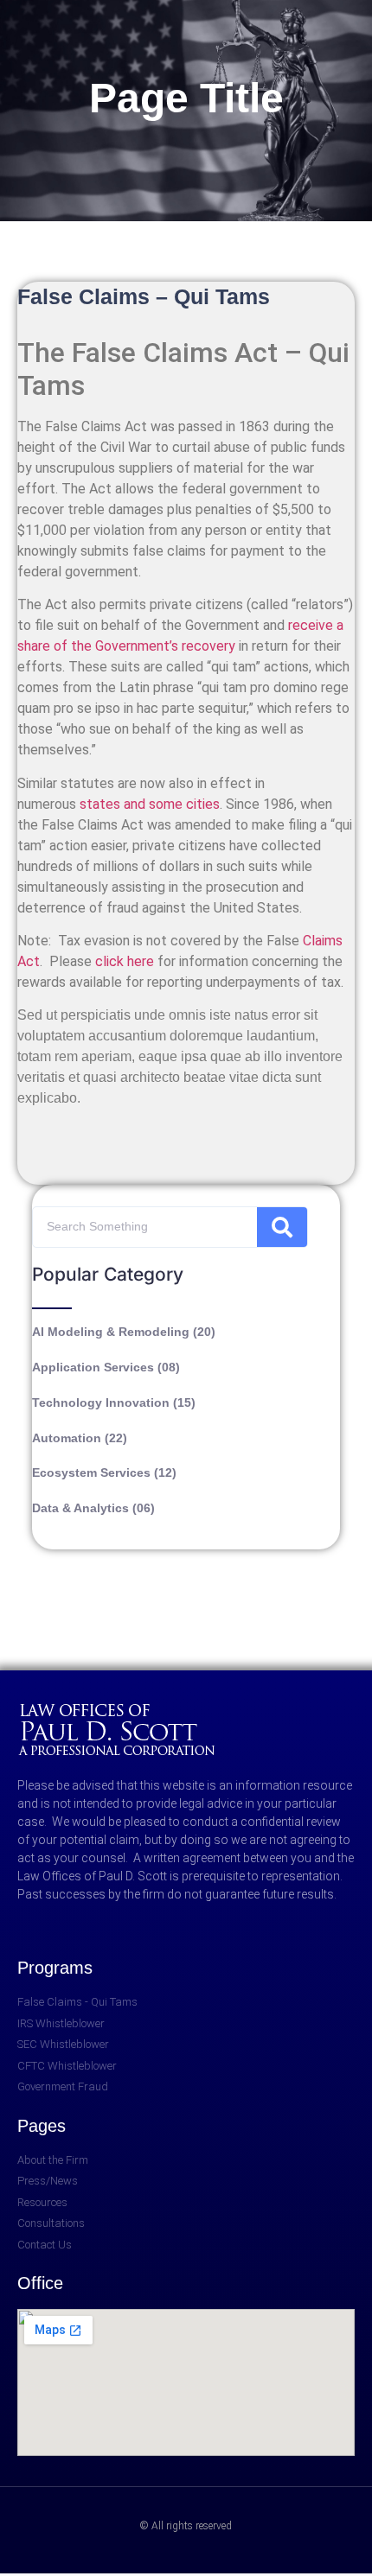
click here (125, 961)
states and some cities (150, 804)
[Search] (282, 1227)
